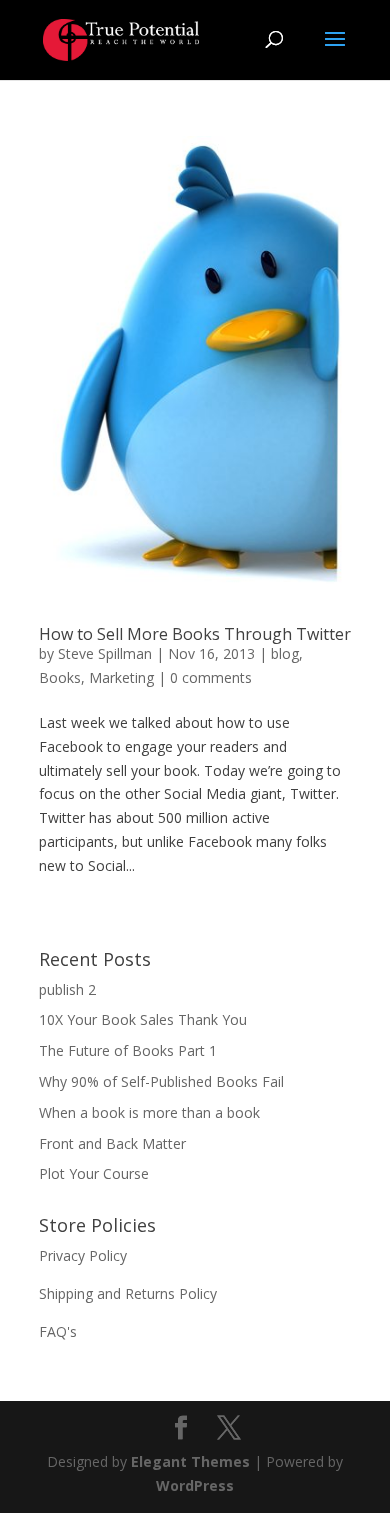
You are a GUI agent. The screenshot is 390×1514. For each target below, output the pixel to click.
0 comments (211, 677)
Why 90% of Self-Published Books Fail (161, 1081)
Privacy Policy (83, 1255)
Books (60, 677)
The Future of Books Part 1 (128, 1050)
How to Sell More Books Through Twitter (195, 634)
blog (285, 653)
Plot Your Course (94, 1173)
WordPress (195, 1485)
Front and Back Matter (112, 1143)
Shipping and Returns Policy (128, 1293)
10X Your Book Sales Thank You (143, 1019)
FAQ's (58, 1331)
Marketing (121, 677)
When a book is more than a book (149, 1112)
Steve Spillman (105, 653)
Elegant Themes (190, 1461)
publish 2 (67, 989)
